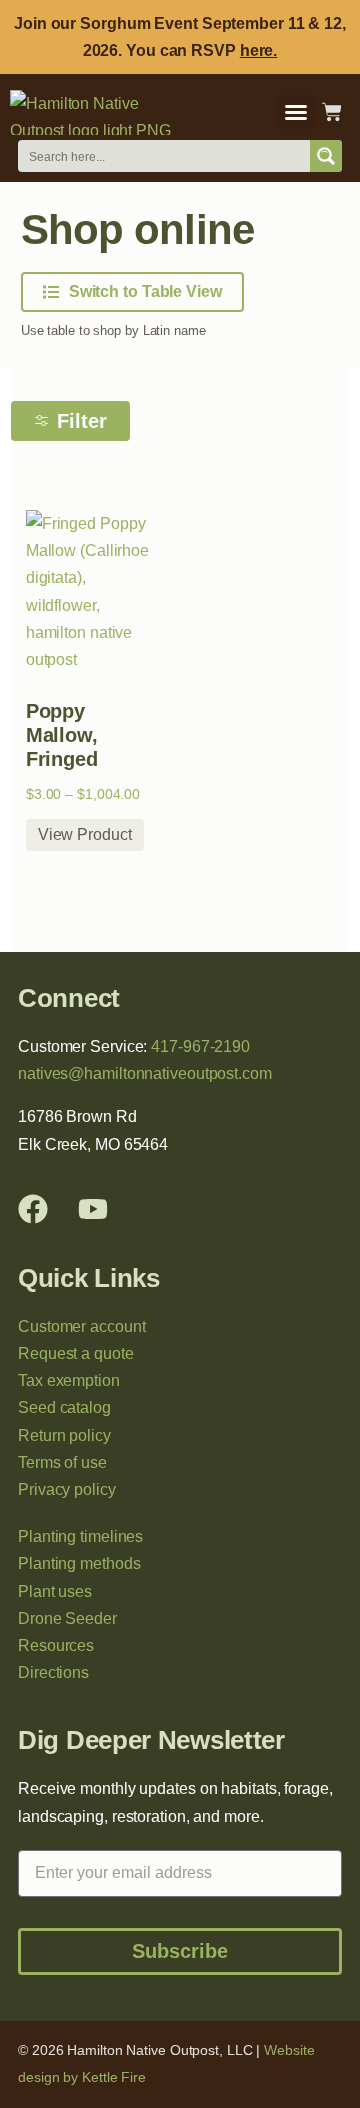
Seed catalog (64, 1407)
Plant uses (55, 1591)
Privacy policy (67, 1489)
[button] (296, 112)
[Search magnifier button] (326, 156)
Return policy (64, 1435)
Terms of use (62, 1462)
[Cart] (332, 112)
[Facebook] (33, 1209)
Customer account (81, 1326)
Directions (53, 1672)
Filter (82, 421)
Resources (56, 1645)
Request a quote (76, 1353)
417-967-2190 (200, 1046)
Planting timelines (80, 1536)
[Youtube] (93, 1209)
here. (259, 50)
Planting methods (79, 1563)
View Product (85, 834)
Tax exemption (69, 1380)
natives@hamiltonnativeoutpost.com (145, 1073)
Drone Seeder (67, 1618)
